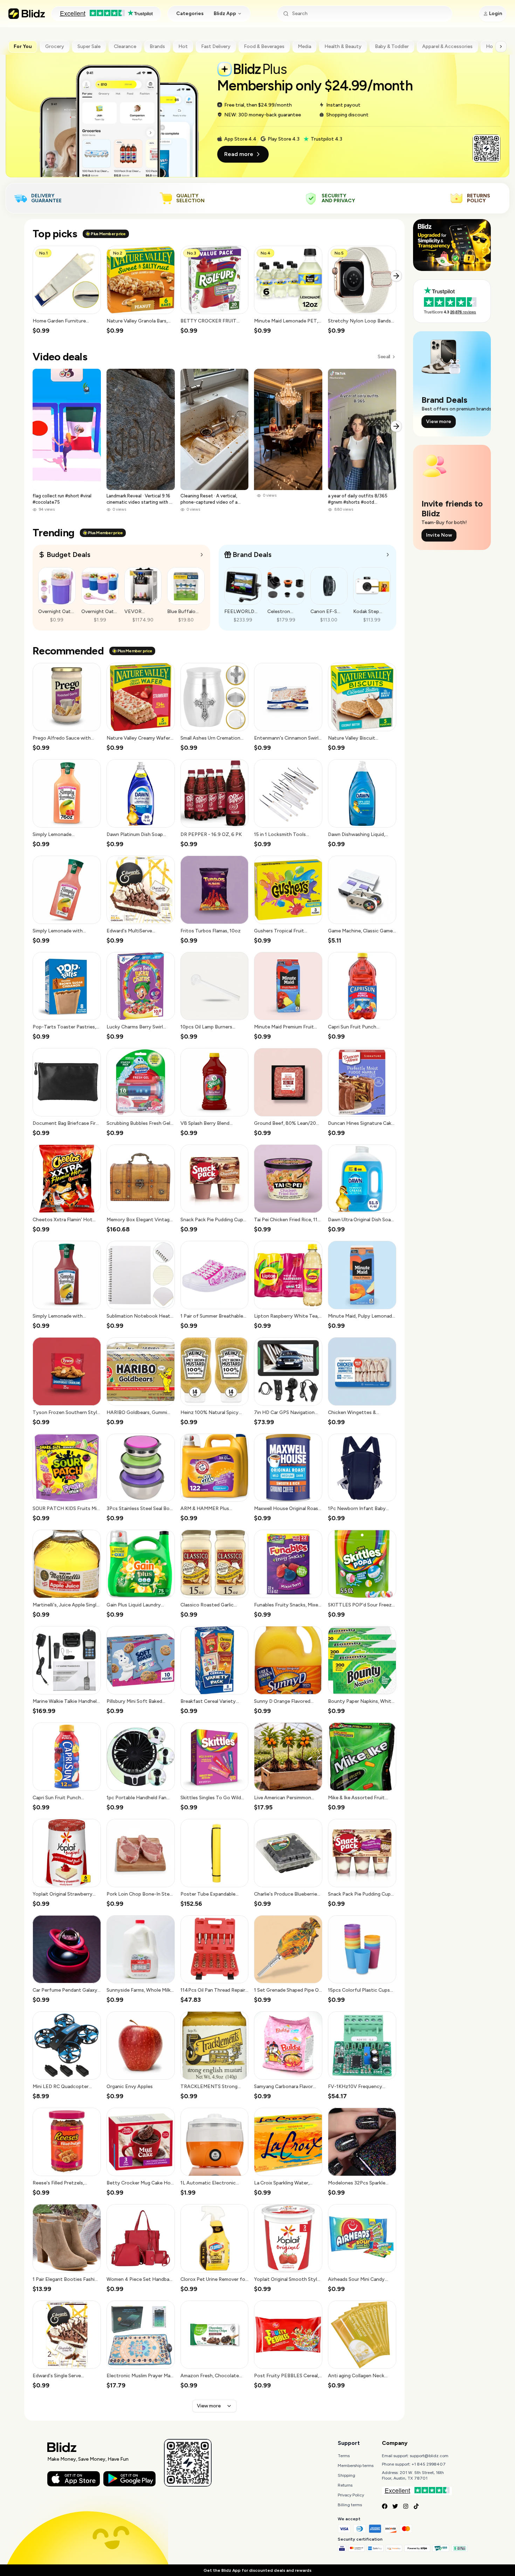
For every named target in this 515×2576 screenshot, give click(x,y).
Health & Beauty (343, 46)
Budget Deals (68, 555)
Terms (344, 2456)
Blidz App (225, 13)
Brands (157, 46)
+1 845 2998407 (429, 2464)
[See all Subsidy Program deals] (388, 555)
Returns (345, 2485)
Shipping (346, 2475)
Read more (239, 154)
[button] (67, 290)
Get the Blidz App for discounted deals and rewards (257, 2570)
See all (384, 357)
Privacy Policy (351, 2495)
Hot (183, 46)
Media (304, 46)
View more (209, 2406)
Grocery (55, 46)
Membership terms (356, 2466)
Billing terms (350, 2505)
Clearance (125, 46)
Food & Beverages (264, 46)
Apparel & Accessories (447, 46)
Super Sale (89, 46)
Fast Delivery (216, 46)
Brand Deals (252, 555)
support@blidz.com (429, 2456)
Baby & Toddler (392, 46)
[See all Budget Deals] (202, 555)
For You (23, 46)
